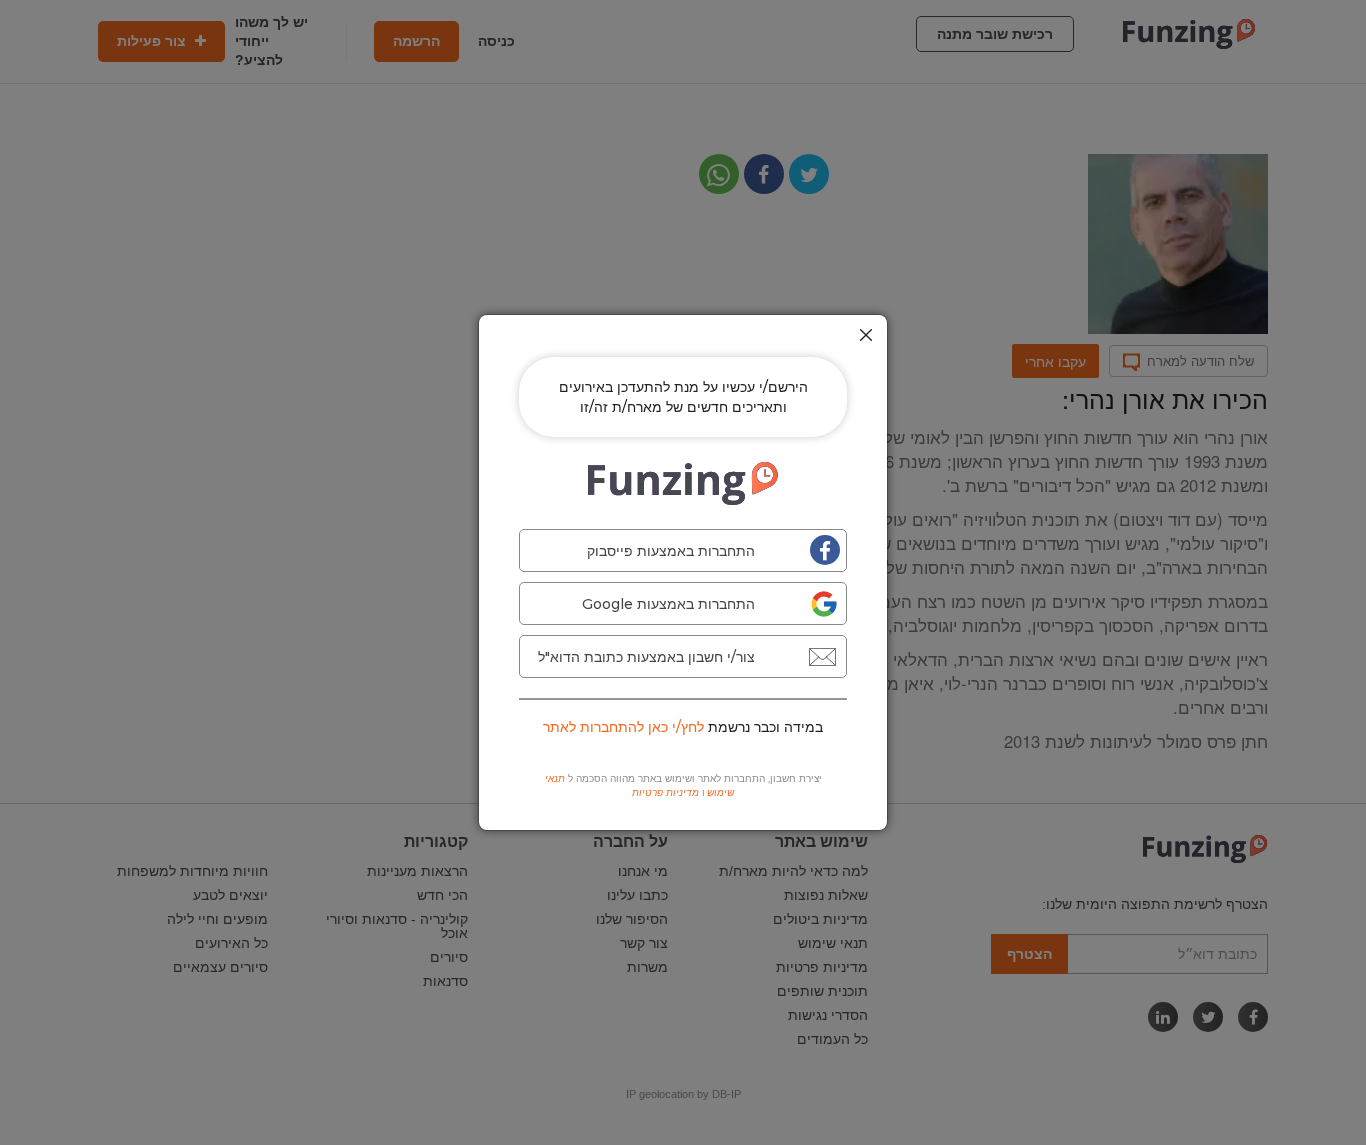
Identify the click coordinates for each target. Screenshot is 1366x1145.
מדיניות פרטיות (665, 792)
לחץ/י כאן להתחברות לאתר (623, 727)
